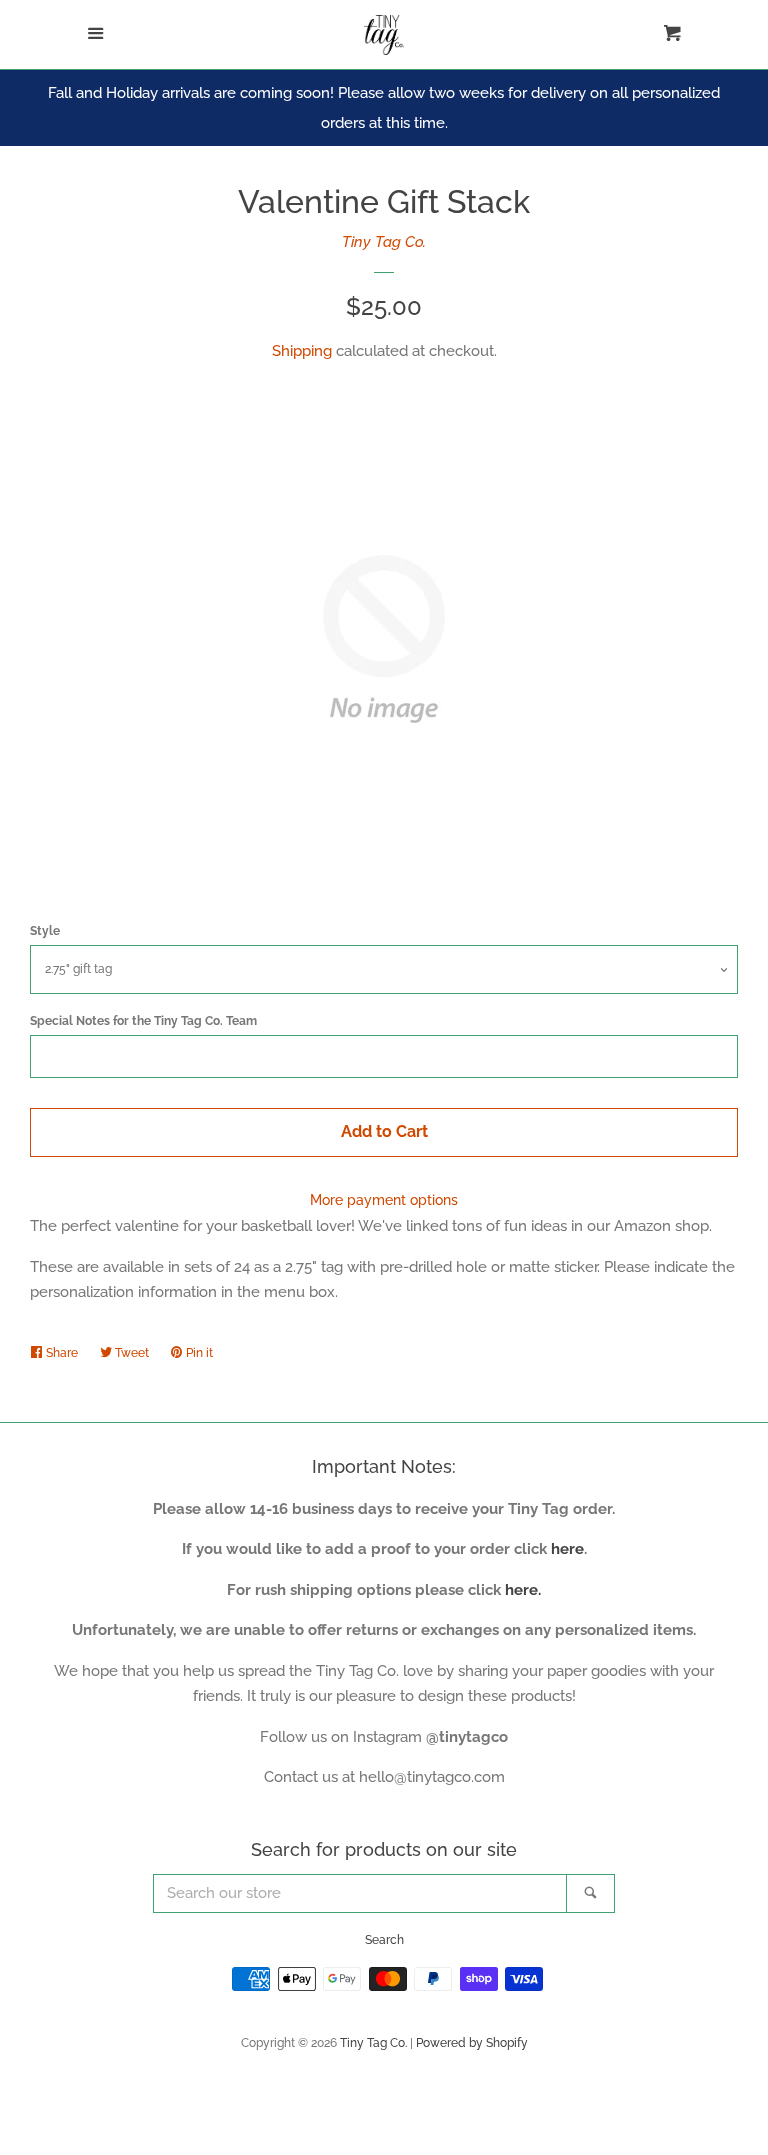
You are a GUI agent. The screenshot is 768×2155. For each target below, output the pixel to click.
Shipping (302, 351)
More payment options (384, 1200)
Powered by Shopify (472, 2043)
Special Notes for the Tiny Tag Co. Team (143, 1021)
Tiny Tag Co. (384, 242)
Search (384, 1940)
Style (45, 931)
